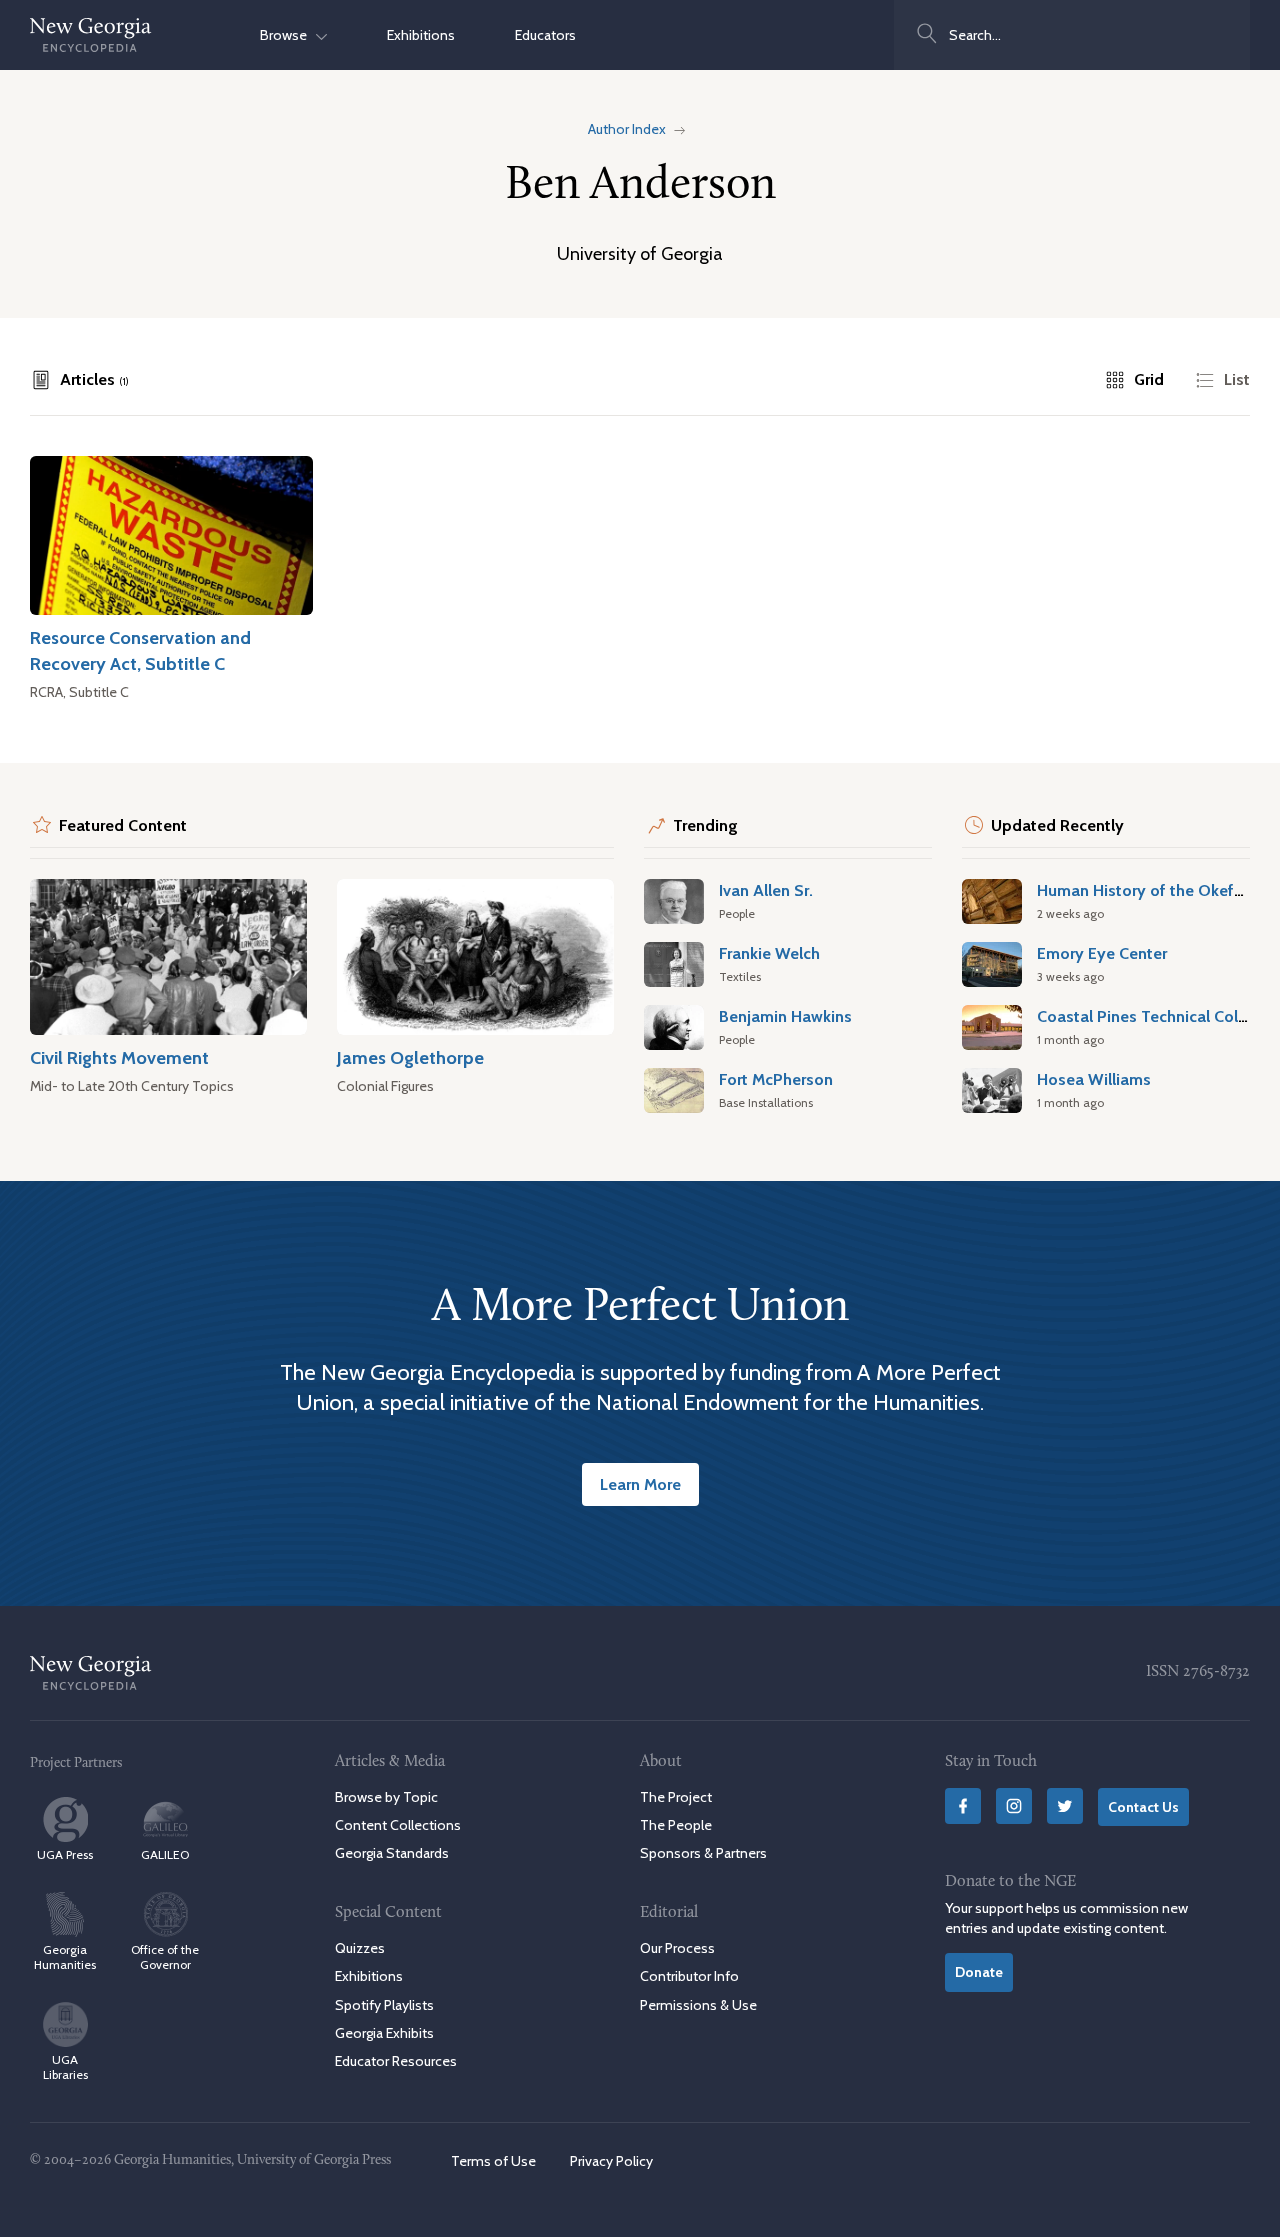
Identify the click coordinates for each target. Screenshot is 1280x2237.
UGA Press (65, 1854)
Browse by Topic (386, 1797)
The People (676, 1825)
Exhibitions (421, 35)
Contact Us (1143, 1807)
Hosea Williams (1094, 1079)
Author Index (627, 129)
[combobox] (1072, 35)
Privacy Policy (611, 2161)
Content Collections (398, 1825)
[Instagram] (1014, 1806)
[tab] (79, 380)
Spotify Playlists (384, 2005)
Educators (545, 35)
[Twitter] (1065, 1806)
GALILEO (165, 1854)
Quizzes (360, 1948)
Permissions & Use (698, 2005)
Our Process (677, 1948)
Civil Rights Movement (119, 1057)
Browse (288, 35)
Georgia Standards (392, 1853)
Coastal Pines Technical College (1153, 1016)
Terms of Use (493, 2161)
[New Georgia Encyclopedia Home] (91, 35)
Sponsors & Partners (703, 1853)
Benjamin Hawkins (785, 1016)
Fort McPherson (776, 1079)
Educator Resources (396, 2061)
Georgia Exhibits (384, 2033)
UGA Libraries (65, 2067)
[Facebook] (963, 1806)
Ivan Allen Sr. (766, 890)
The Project (676, 1797)
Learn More (640, 1484)
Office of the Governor (165, 1957)
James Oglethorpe (410, 1057)
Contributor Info (689, 1976)
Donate (979, 1972)
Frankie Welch (769, 953)
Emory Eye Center (1102, 953)
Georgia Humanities (65, 1957)
